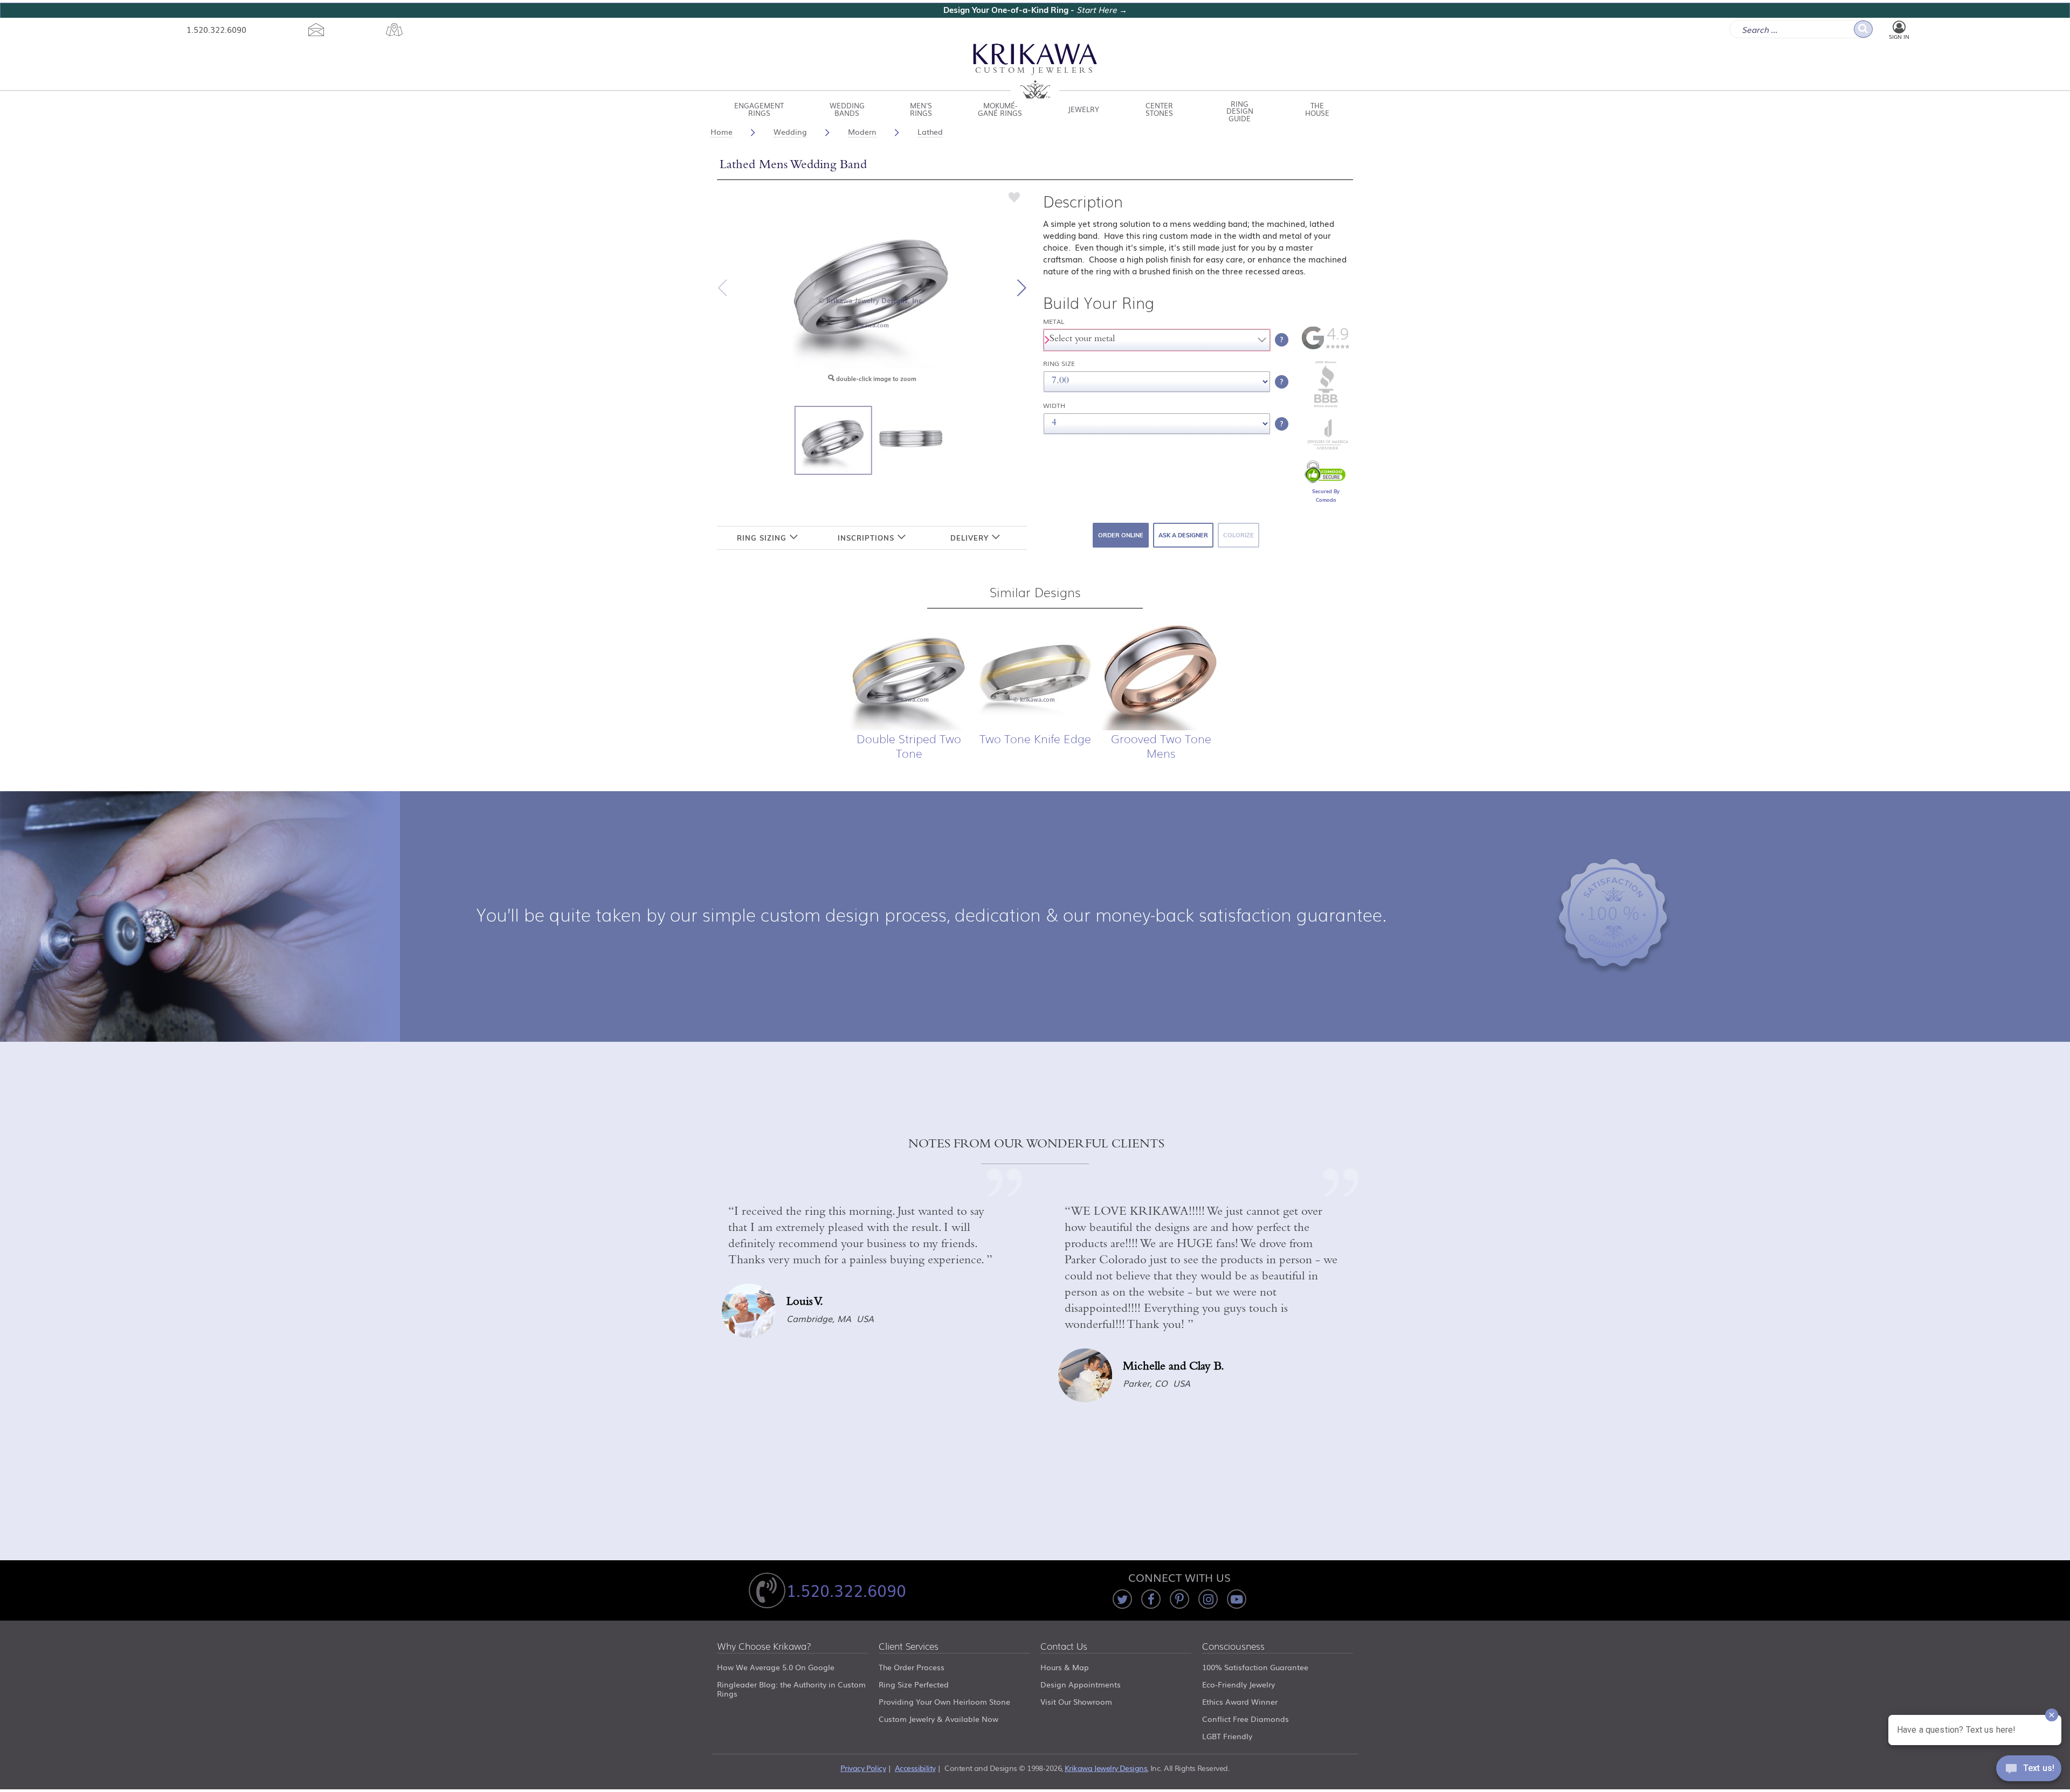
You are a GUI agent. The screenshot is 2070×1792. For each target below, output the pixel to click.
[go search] (1863, 29)
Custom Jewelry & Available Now (939, 1719)
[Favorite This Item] (1015, 197)
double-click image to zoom (875, 379)
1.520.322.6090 (216, 29)
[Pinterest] (1179, 1599)
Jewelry (1084, 109)
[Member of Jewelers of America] (1326, 447)
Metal (1054, 321)
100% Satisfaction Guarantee (1255, 1667)
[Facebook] (1151, 1599)
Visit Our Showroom (1076, 1701)
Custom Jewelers (1035, 71)
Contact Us (1064, 1647)
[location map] (394, 30)
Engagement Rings (759, 109)
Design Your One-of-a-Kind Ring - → (1035, 10)
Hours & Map (1065, 1667)
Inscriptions (867, 538)
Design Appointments (1081, 1684)
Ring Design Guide (1240, 109)
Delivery (971, 538)
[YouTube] (1237, 1599)
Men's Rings (921, 109)
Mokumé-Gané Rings (1000, 109)
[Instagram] (1208, 1599)
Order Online (1121, 535)
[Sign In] (1899, 27)
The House (1317, 109)
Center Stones (1159, 109)
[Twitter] (1122, 1599)
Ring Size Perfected (914, 1684)
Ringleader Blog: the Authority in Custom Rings (791, 1689)
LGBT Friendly (1227, 1736)
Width (1054, 406)
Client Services (909, 1647)
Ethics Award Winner (1240, 1701)
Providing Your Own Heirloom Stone (944, 1701)
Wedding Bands (847, 109)
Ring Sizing (763, 538)
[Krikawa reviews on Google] (1326, 347)
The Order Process (912, 1667)
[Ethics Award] (1326, 406)
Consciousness (1233, 1647)
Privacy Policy (863, 1768)
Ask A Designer (1183, 535)
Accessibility (915, 1768)
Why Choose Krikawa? (764, 1647)
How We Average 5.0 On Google (776, 1667)
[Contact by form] (316, 30)
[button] (1022, 288)
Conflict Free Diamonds (1246, 1719)
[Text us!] (2029, 1770)
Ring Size (1059, 364)
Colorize (1238, 535)
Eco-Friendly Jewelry (1238, 1684)
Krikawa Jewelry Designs (1106, 1768)
